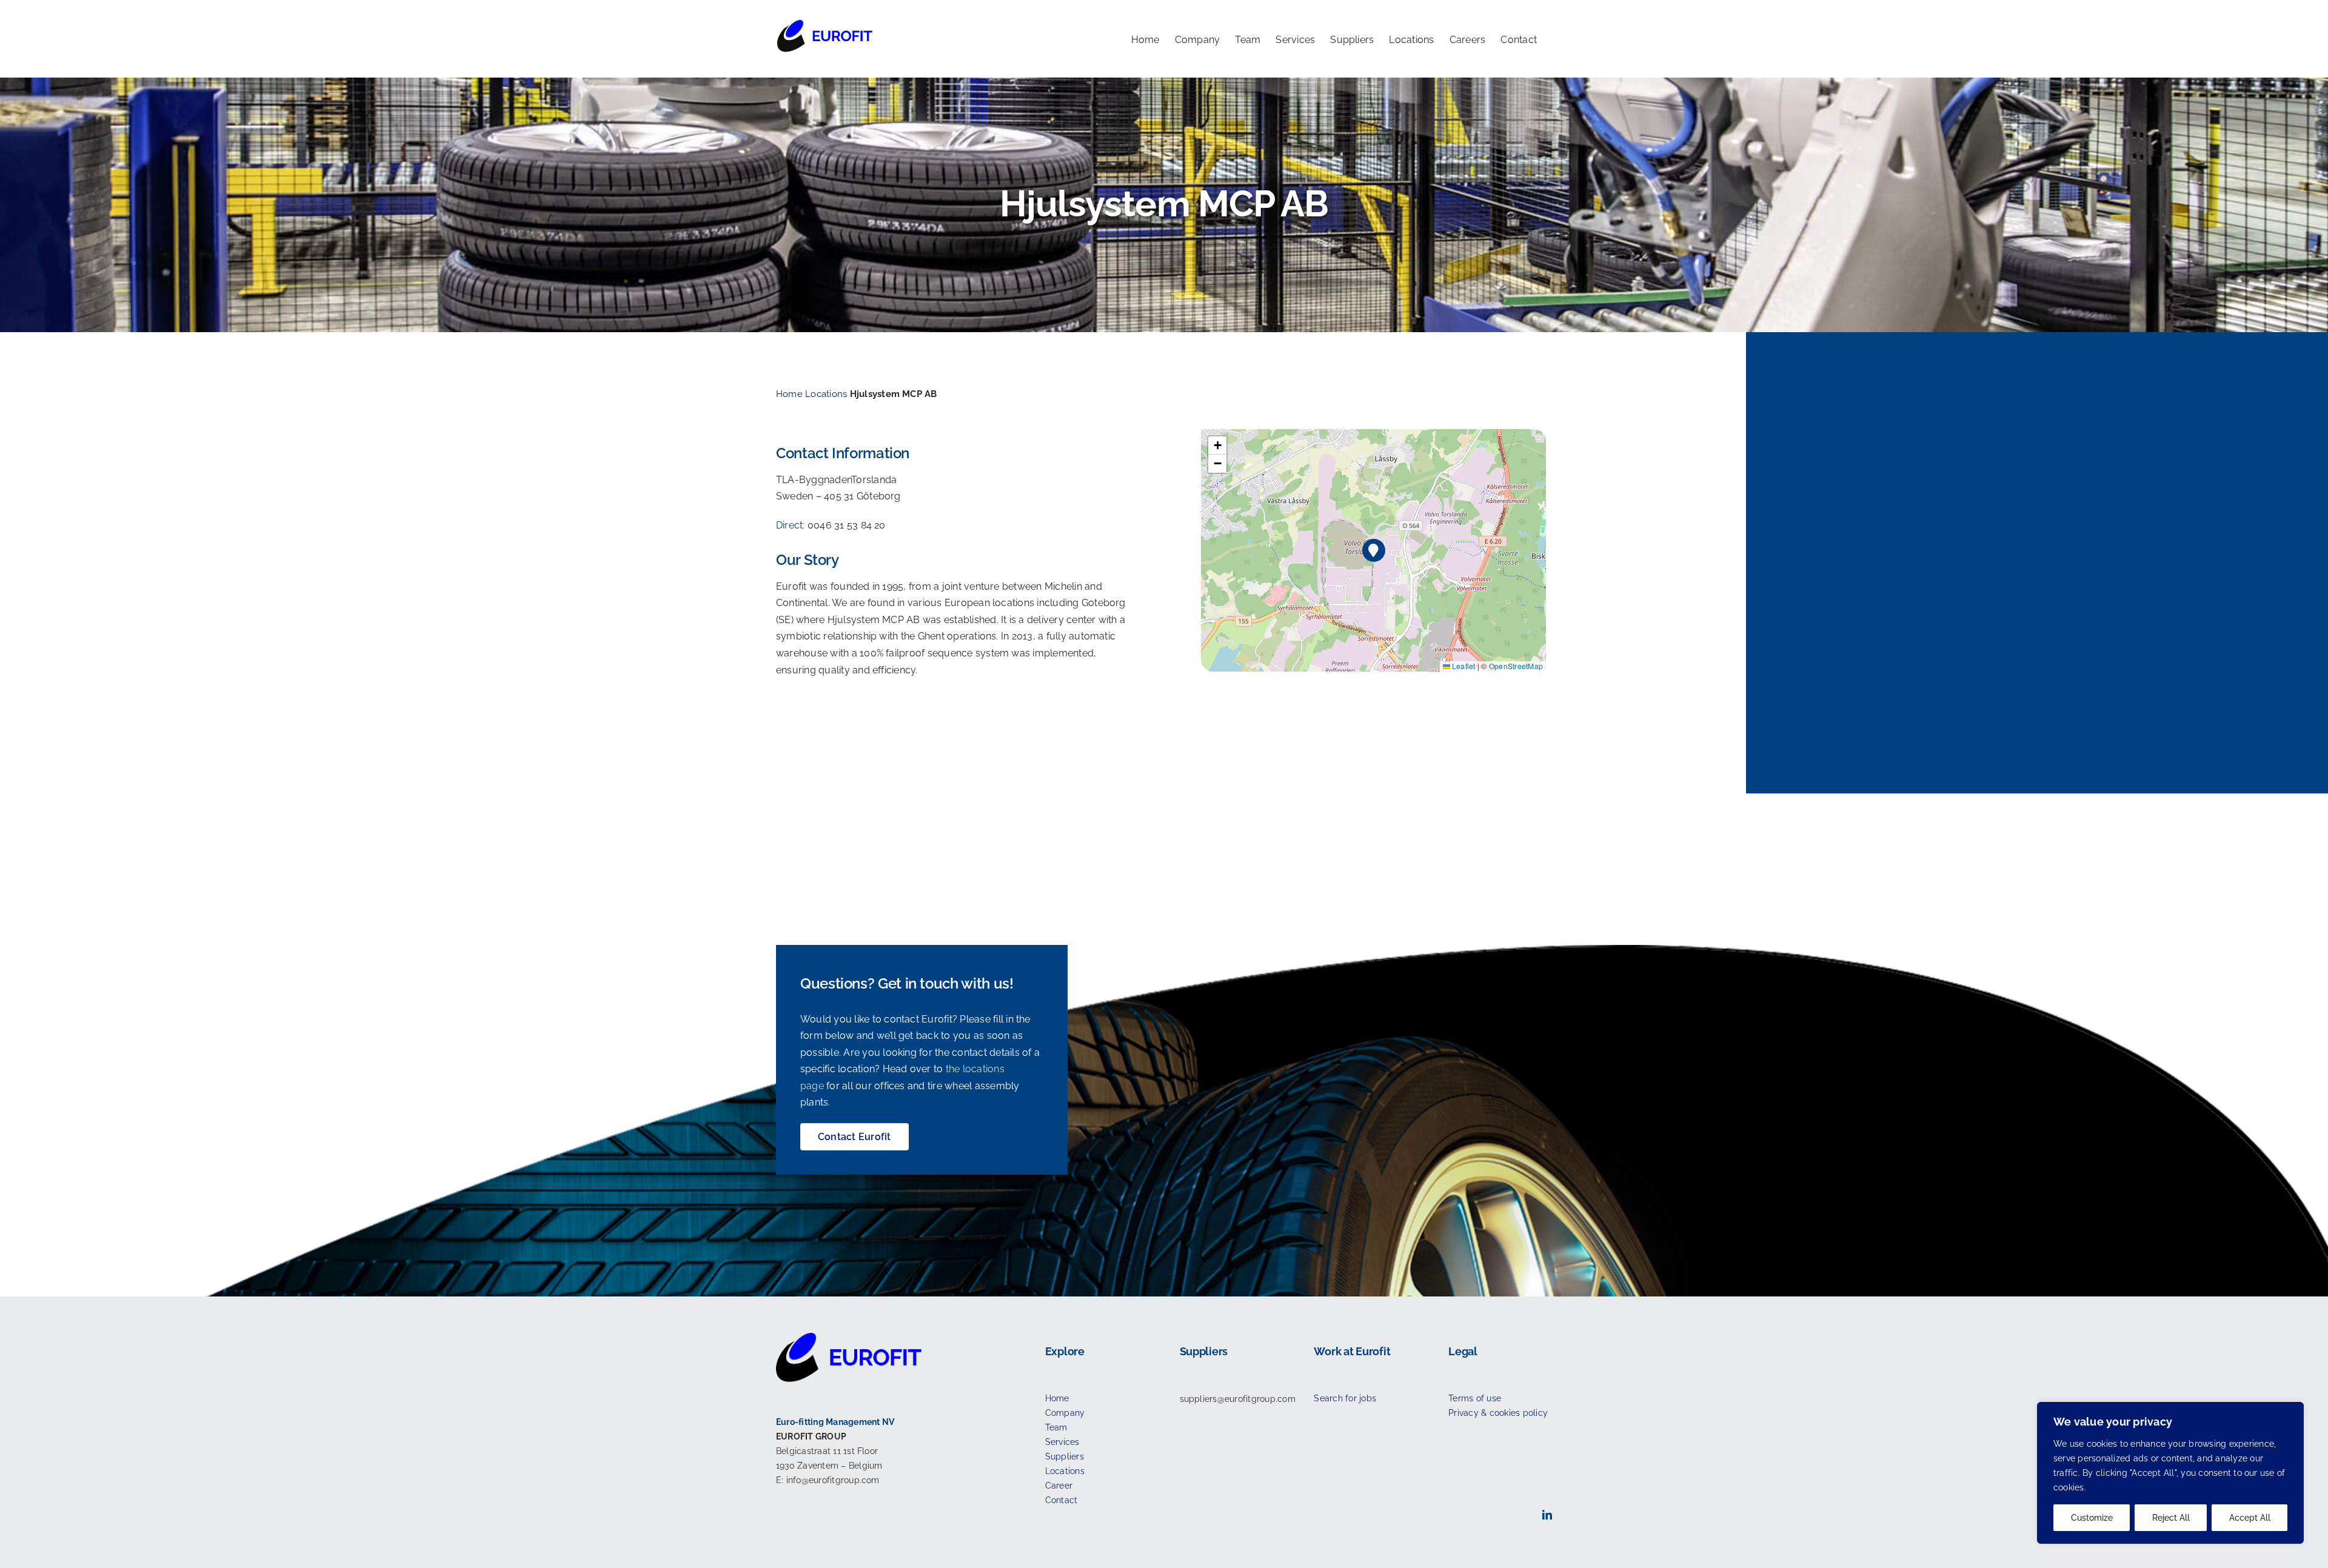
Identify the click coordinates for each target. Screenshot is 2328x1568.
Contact (1062, 1500)
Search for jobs (1345, 1398)
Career (1059, 1486)
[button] (1374, 551)
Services (1062, 1442)
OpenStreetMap (1516, 666)
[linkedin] (1547, 1515)
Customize (2092, 1518)
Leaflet (1463, 666)
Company (1065, 1413)
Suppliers (1065, 1456)
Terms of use (1475, 1398)
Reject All (2171, 1518)
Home (789, 394)
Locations (826, 394)
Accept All (2250, 1518)
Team (1056, 1427)
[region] (2170, 1473)
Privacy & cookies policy (1498, 1413)
